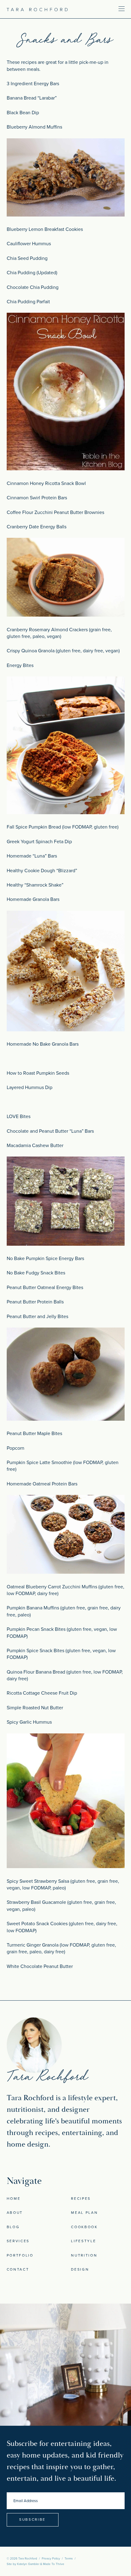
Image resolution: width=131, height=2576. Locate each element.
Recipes (81, 2199)
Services (18, 2241)
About (15, 2213)
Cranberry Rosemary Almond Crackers (47, 630)
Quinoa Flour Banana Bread (36, 1672)
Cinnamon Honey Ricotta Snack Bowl (46, 483)
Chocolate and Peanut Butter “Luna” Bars (50, 1131)
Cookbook (84, 2227)
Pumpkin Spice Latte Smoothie (39, 1463)
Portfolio (20, 2255)
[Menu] (103, 9)
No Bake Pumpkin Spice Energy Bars (45, 1259)
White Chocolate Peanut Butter (40, 1966)
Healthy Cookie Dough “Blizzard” (42, 871)
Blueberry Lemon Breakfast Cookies (45, 229)
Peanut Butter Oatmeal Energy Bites (45, 1288)
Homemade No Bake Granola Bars (43, 1044)
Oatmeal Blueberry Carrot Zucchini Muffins (52, 1587)
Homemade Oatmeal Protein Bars (42, 1484)
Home (14, 2199)
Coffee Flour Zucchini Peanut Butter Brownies (55, 512)
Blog (13, 2227)
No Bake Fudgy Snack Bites (36, 1273)
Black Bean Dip (23, 113)
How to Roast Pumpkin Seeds (38, 1073)
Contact (18, 2269)
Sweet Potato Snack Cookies (37, 1924)
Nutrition (84, 2255)
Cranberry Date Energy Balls (37, 527)
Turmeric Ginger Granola (33, 1945)
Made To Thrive (54, 2564)
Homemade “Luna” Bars (32, 856)
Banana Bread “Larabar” (32, 98)
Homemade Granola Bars (33, 899)
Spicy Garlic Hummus (29, 1722)
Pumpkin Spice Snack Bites (35, 1651)
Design (80, 2269)
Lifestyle (83, 2241)
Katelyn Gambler (28, 2564)
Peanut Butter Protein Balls (35, 1302)
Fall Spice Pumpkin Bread (34, 827)
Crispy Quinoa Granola (31, 651)
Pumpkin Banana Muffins (33, 1608)
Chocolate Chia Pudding (33, 287)
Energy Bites (20, 665)
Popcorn (16, 1448)
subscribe (32, 2520)
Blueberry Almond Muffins (34, 127)
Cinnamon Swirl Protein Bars (37, 498)
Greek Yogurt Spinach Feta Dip (39, 842)
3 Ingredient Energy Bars (33, 84)
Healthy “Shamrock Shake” (35, 885)
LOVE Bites (19, 1117)
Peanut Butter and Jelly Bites (37, 1317)
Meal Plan (84, 2213)
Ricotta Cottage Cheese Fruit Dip (42, 1693)
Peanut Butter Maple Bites (34, 1434)
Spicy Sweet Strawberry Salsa (38, 1881)
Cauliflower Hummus (29, 244)
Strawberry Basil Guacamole (36, 1902)
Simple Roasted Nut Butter (35, 1708)
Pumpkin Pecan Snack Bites (37, 1629)
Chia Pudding (21, 273)
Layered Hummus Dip (30, 1088)
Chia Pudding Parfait (28, 302)
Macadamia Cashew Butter (35, 1146)
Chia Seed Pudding (27, 258)
